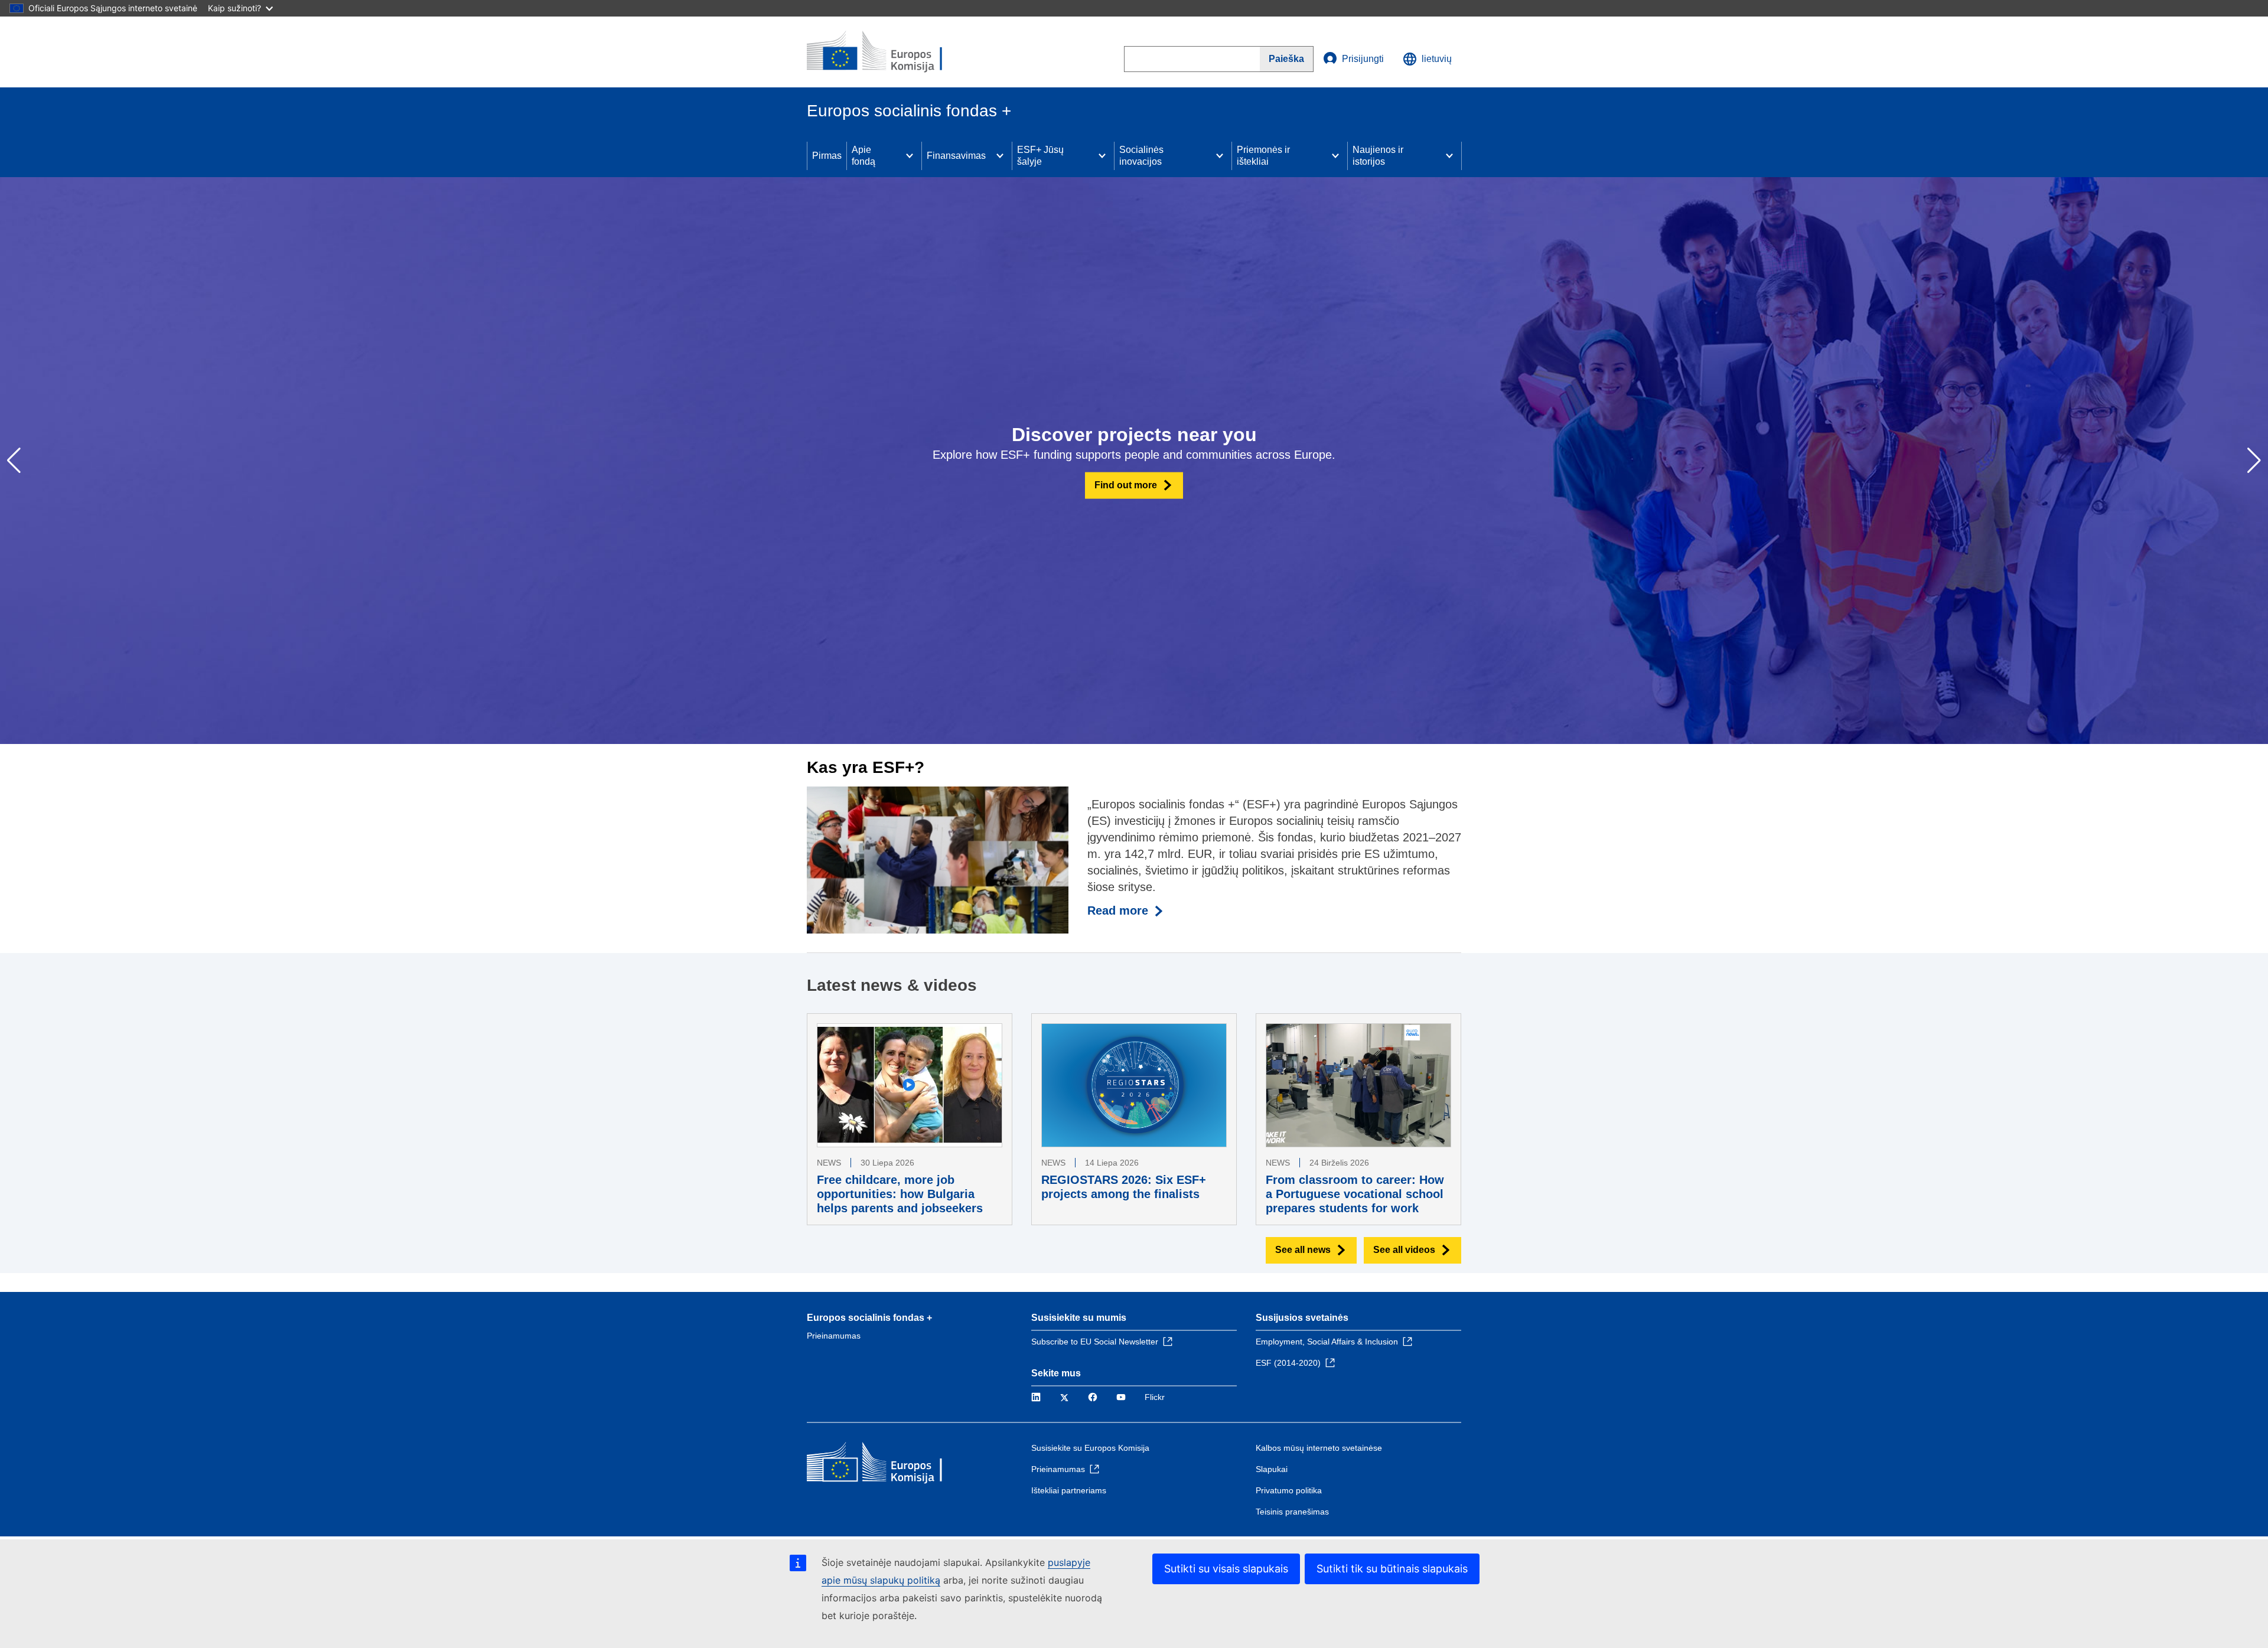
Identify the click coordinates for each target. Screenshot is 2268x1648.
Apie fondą (863, 156)
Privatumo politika (1289, 1490)
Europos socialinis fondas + (869, 1318)
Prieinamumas (834, 1336)
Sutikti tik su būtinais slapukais (1392, 1569)
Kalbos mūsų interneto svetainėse (1319, 1448)
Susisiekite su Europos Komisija (1090, 1448)
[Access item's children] (910, 156)
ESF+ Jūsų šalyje (1040, 156)
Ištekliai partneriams (1069, 1490)
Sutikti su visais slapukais (1226, 1569)
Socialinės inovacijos (1141, 156)
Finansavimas (956, 156)
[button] (2254, 461)
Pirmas (827, 156)
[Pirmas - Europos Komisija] (892, 52)
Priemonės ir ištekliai (1263, 156)
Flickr (1155, 1397)
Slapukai (1272, 1469)
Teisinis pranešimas (1292, 1512)
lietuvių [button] (1437, 59)
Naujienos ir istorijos (1378, 156)
